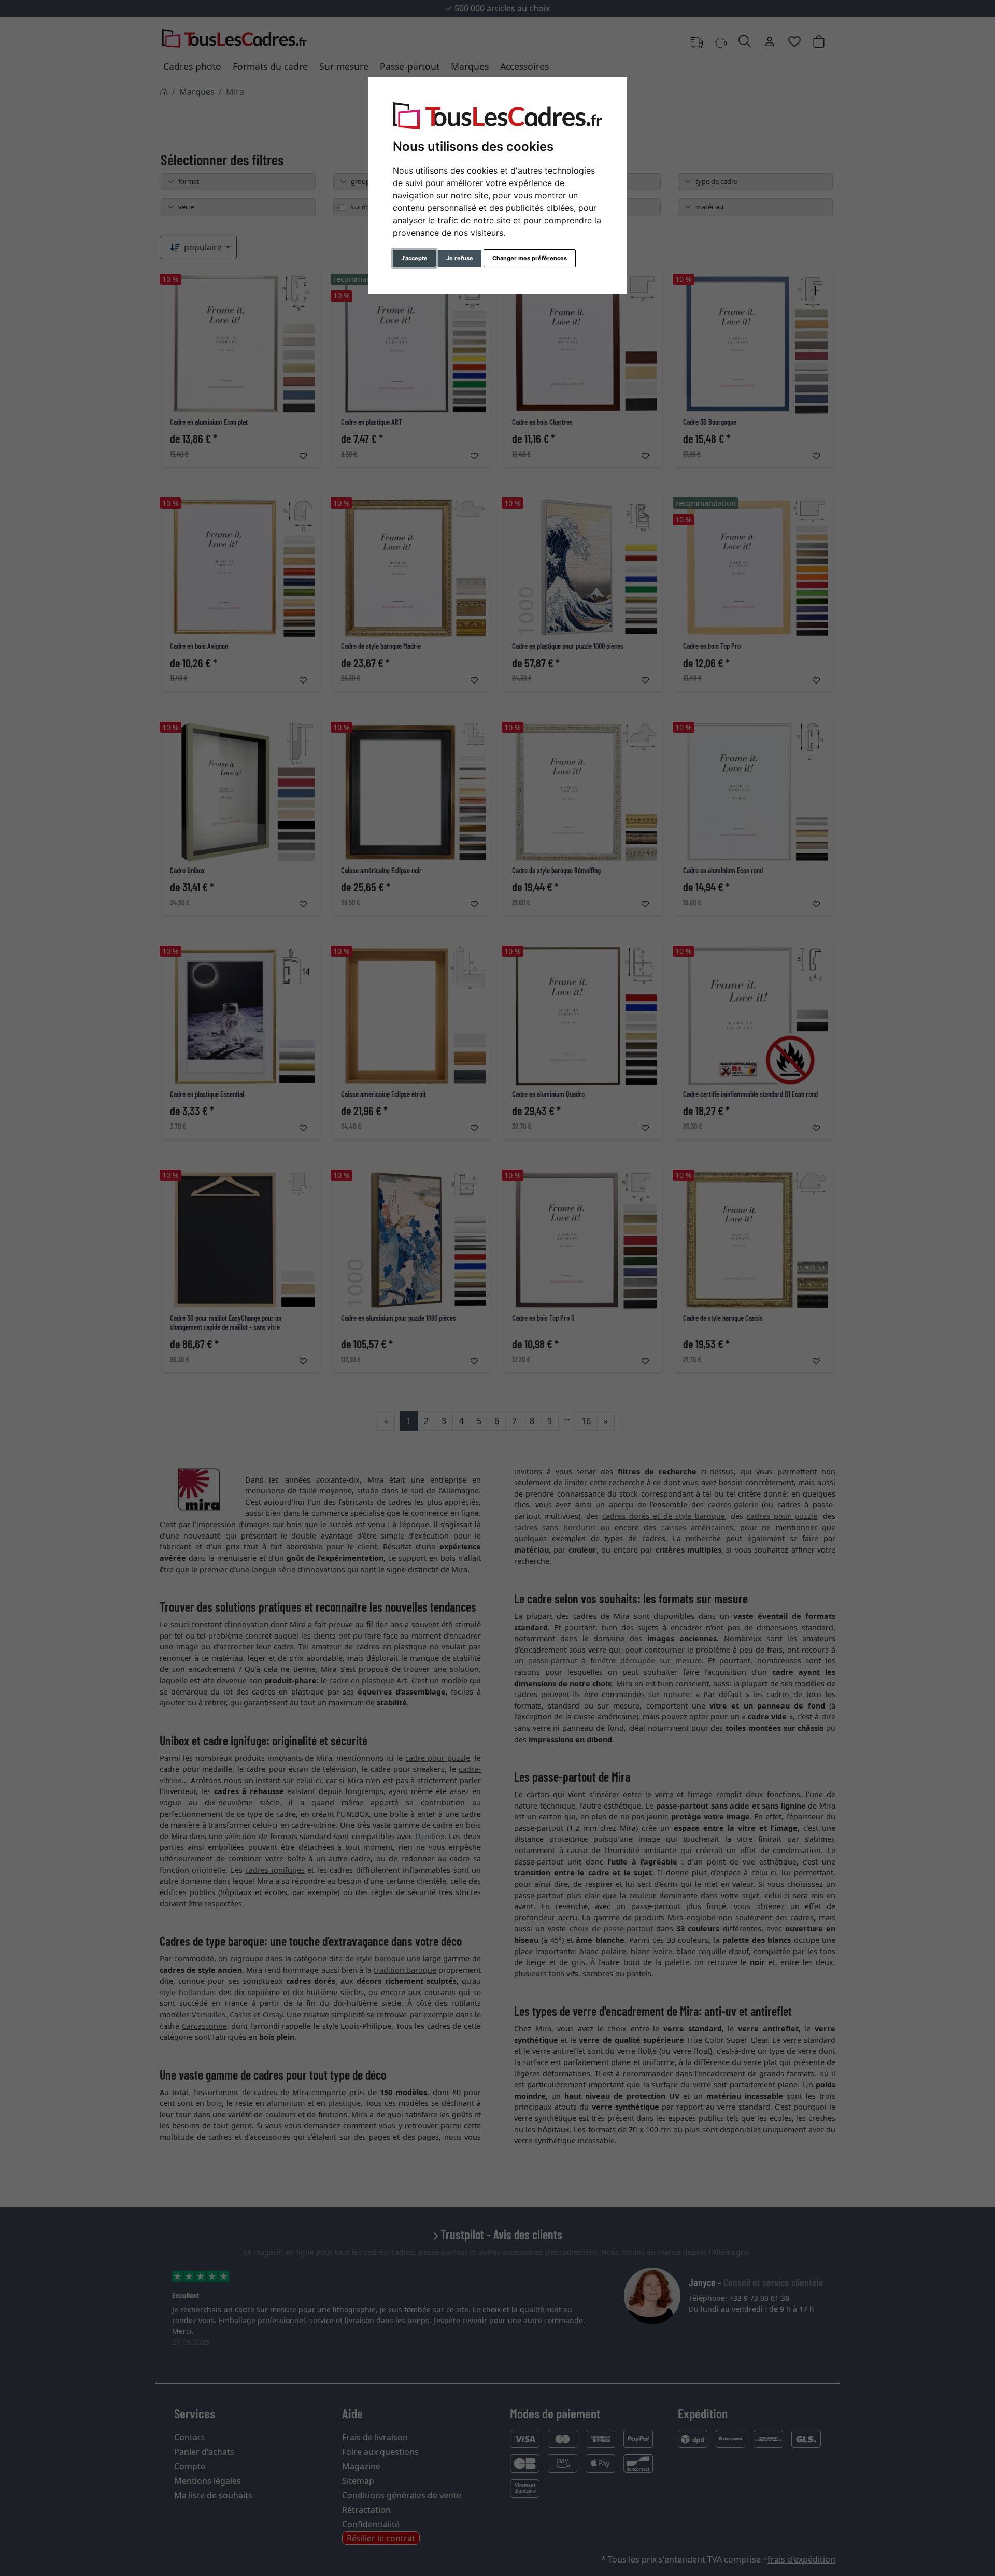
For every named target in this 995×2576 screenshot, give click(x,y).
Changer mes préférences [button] (530, 258)
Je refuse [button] (460, 258)
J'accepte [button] (414, 258)
